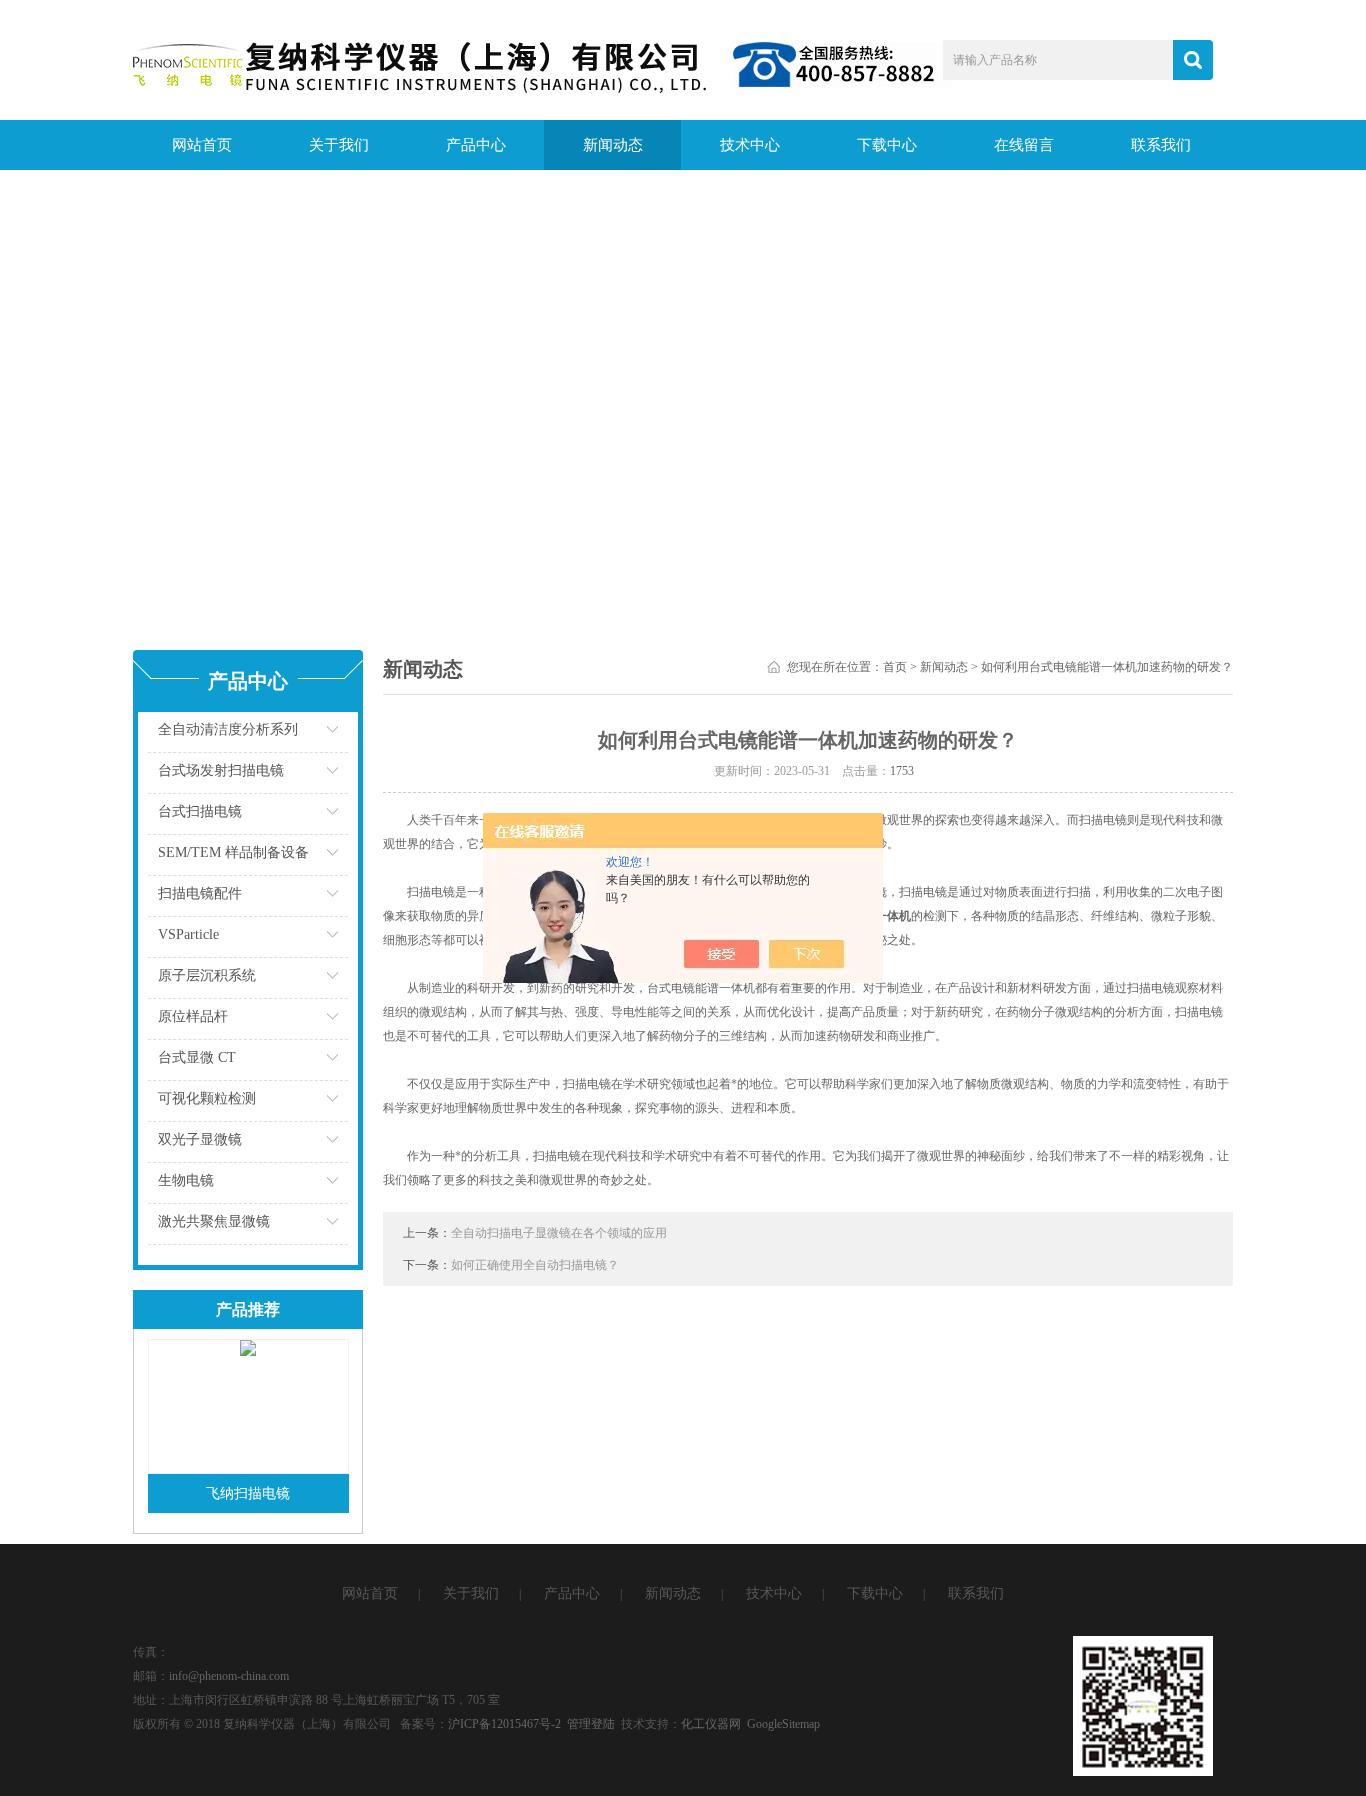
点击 (308, 734)
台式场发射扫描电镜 (221, 770)
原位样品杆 (193, 1016)
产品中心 (476, 145)
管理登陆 (591, 1724)
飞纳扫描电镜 (248, 1493)
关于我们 (339, 145)
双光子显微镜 (200, 1139)
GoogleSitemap (783, 1724)
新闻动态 (613, 145)
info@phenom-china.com (229, 1676)
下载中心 (887, 145)
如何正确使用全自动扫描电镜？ (535, 1265)
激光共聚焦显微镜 (214, 1221)
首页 (895, 667)
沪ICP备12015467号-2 (504, 1724)
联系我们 (1161, 145)
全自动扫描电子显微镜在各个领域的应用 (559, 1233)
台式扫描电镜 (200, 811)
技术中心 (750, 145)
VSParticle (188, 934)
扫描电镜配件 (200, 893)
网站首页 (202, 145)
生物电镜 (186, 1180)
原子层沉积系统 (207, 975)
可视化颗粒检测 (207, 1098)
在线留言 (1024, 145)
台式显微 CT (197, 1057)
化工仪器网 (711, 1724)
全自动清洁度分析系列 (228, 729)
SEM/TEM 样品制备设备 (233, 852)
